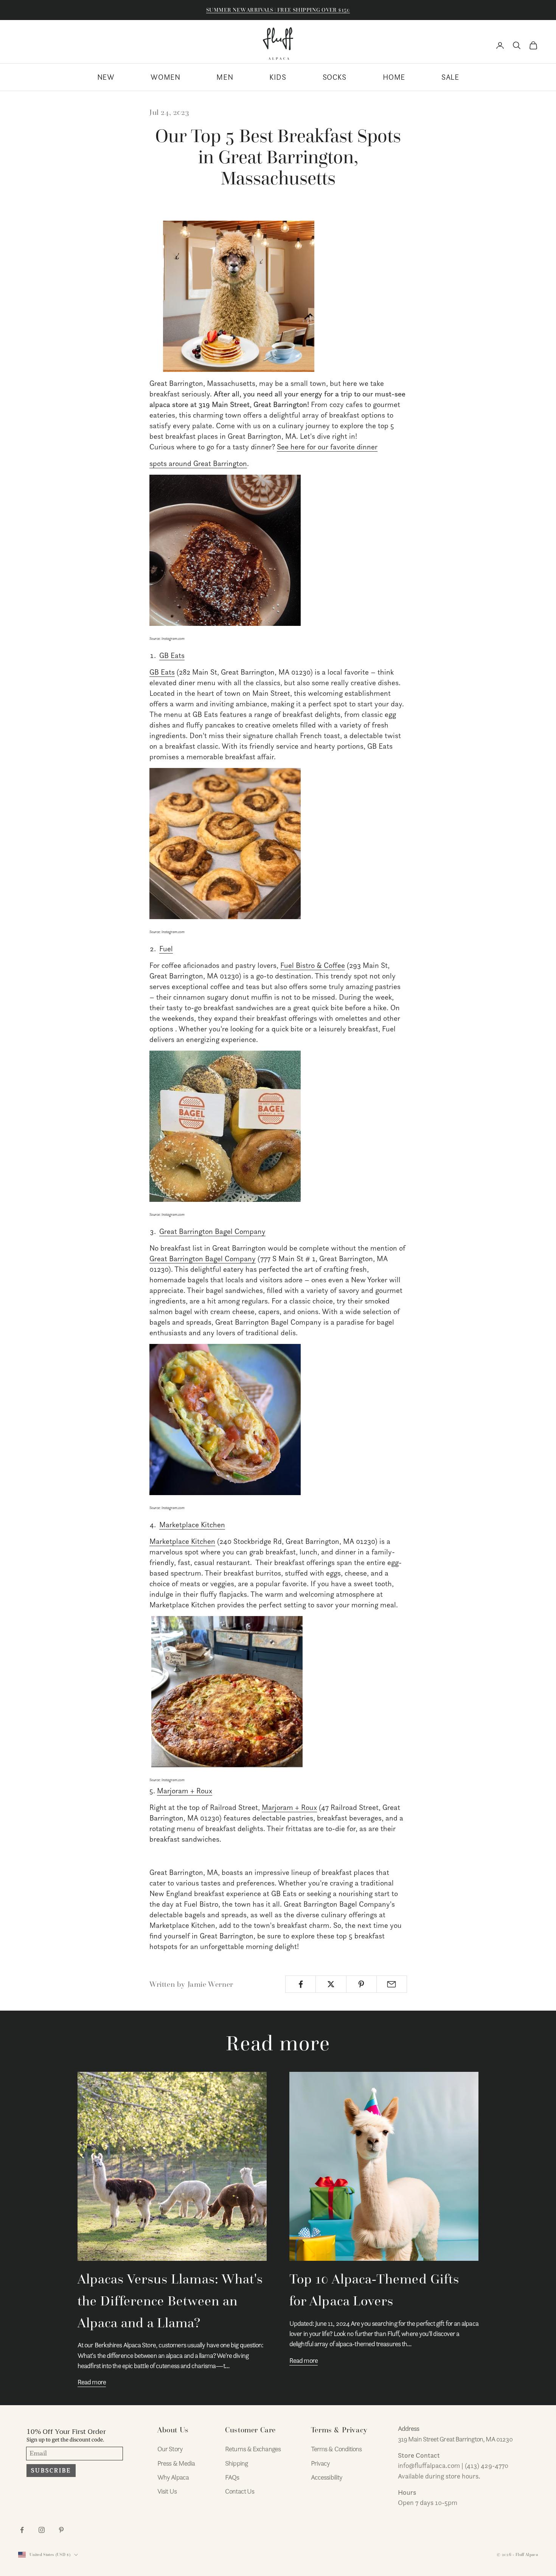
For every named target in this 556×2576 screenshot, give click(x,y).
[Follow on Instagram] (42, 2530)
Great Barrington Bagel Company (212, 1231)
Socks (335, 77)
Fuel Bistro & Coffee (313, 965)
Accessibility (327, 2477)
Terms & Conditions (336, 2449)
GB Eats (172, 655)
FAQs (232, 2477)
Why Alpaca (173, 2477)
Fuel (166, 949)
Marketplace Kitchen (192, 1525)
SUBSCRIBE (51, 2471)
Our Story (170, 2449)
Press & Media (176, 2463)
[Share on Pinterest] (361, 1984)
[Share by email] (392, 1984)
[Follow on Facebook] (22, 2530)
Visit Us (167, 2491)
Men (225, 77)
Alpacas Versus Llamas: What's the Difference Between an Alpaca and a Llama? (170, 2301)
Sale (450, 77)
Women (165, 77)
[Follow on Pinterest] (61, 2530)
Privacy (321, 2463)
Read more (92, 2382)
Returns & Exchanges (253, 2449)
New (106, 77)
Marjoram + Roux (185, 1791)
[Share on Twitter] (331, 1984)
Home (394, 77)
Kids (278, 77)
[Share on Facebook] (301, 1984)
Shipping (236, 2463)
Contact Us (240, 2491)
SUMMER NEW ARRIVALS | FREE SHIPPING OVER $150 (278, 10)
